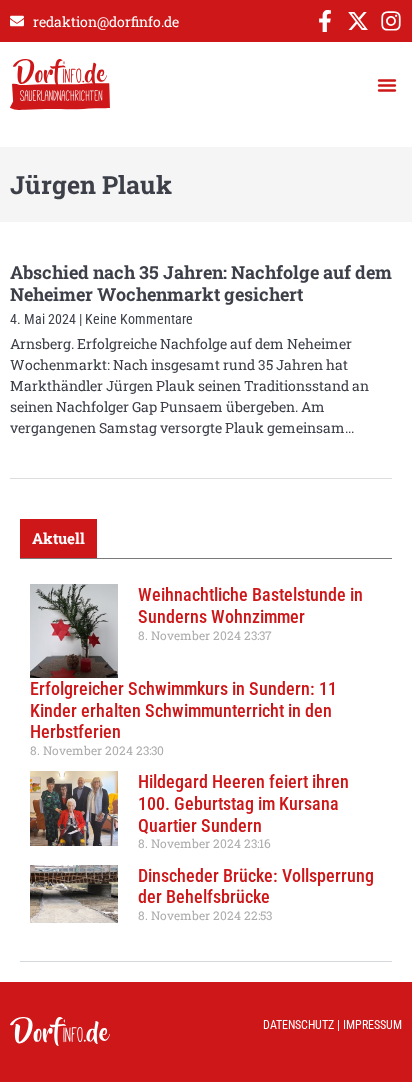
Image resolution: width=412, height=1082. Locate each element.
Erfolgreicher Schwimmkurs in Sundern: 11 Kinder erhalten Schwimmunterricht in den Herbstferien (183, 710)
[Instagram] (391, 21)
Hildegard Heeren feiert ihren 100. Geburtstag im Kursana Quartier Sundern (243, 803)
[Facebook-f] (325, 21)
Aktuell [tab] (58, 538)
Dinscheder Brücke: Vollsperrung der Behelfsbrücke (256, 886)
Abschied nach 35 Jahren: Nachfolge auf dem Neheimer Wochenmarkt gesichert (201, 283)
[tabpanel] (206, 760)
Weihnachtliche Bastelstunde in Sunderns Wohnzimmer (250, 605)
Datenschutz (298, 1025)
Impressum (372, 1025)
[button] (387, 85)
